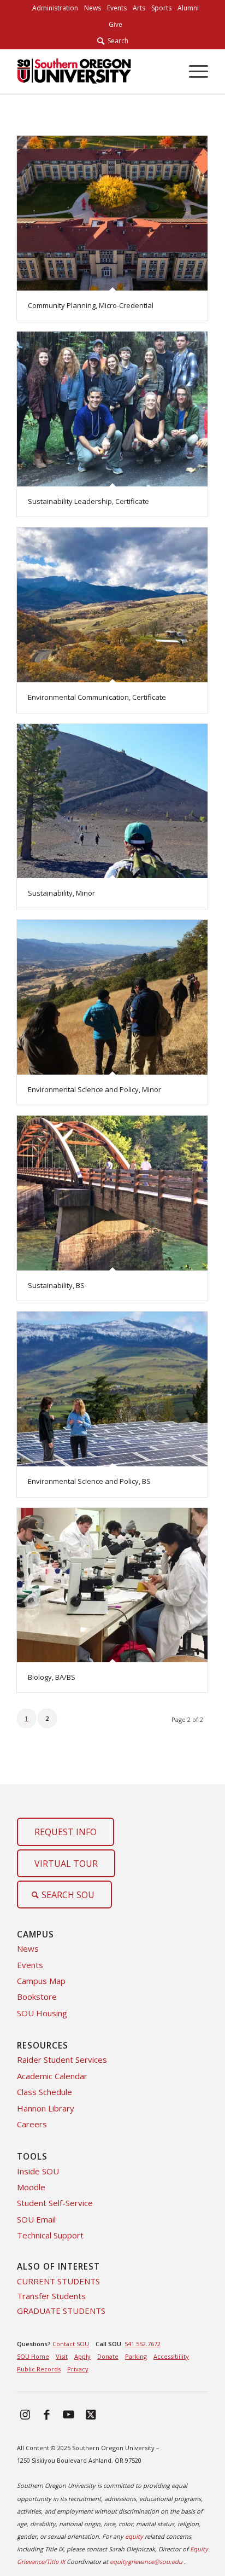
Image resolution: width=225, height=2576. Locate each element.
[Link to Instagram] (25, 2414)
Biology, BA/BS (52, 1677)
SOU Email (36, 2219)
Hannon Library (46, 2108)
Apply (82, 2356)
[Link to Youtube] (69, 2414)
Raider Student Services (62, 2059)
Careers (32, 2124)
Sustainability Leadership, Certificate (88, 501)
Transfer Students (51, 2296)
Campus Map (41, 1981)
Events (30, 1965)
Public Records (39, 2369)
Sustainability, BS (56, 1285)
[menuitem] (55, 8)
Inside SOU (38, 2171)
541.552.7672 (143, 2344)
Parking (136, 2356)
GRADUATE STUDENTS (61, 2311)
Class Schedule (45, 2092)
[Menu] (193, 72)
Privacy (78, 2369)
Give (116, 24)
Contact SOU (71, 2344)
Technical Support (50, 2235)
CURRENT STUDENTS (58, 2281)
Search (116, 41)
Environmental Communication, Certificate (97, 697)
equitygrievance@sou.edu (146, 2562)
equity (134, 2536)
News (28, 1948)
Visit (62, 2356)
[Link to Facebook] (47, 2414)
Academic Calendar (52, 2076)
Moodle (31, 2187)
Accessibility (171, 2356)
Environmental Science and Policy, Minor (94, 1089)
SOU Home (33, 2356)
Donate (108, 2356)
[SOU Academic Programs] (93, 72)
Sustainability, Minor (61, 893)
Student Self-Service (55, 2203)
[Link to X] (91, 2414)
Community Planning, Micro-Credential (91, 305)
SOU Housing (42, 2013)
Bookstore (37, 1997)
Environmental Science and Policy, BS (89, 1481)
